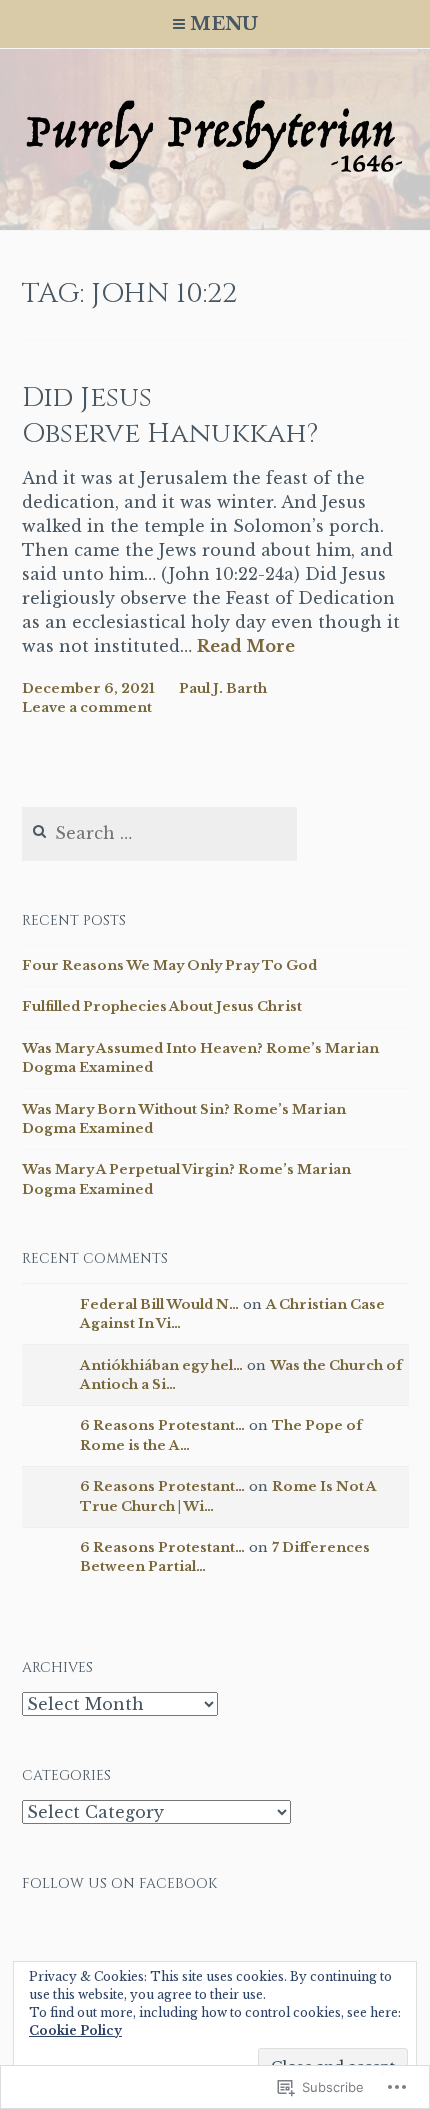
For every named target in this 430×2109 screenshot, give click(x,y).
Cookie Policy (75, 2030)
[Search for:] (160, 834)
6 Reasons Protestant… (162, 1425)
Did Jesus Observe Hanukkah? (170, 415)
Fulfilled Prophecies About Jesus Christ (162, 1006)
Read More (246, 647)
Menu (224, 24)
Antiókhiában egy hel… (161, 1365)
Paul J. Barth (223, 688)
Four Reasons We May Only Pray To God (169, 965)
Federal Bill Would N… (159, 1304)
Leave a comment (87, 707)
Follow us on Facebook (119, 1883)
